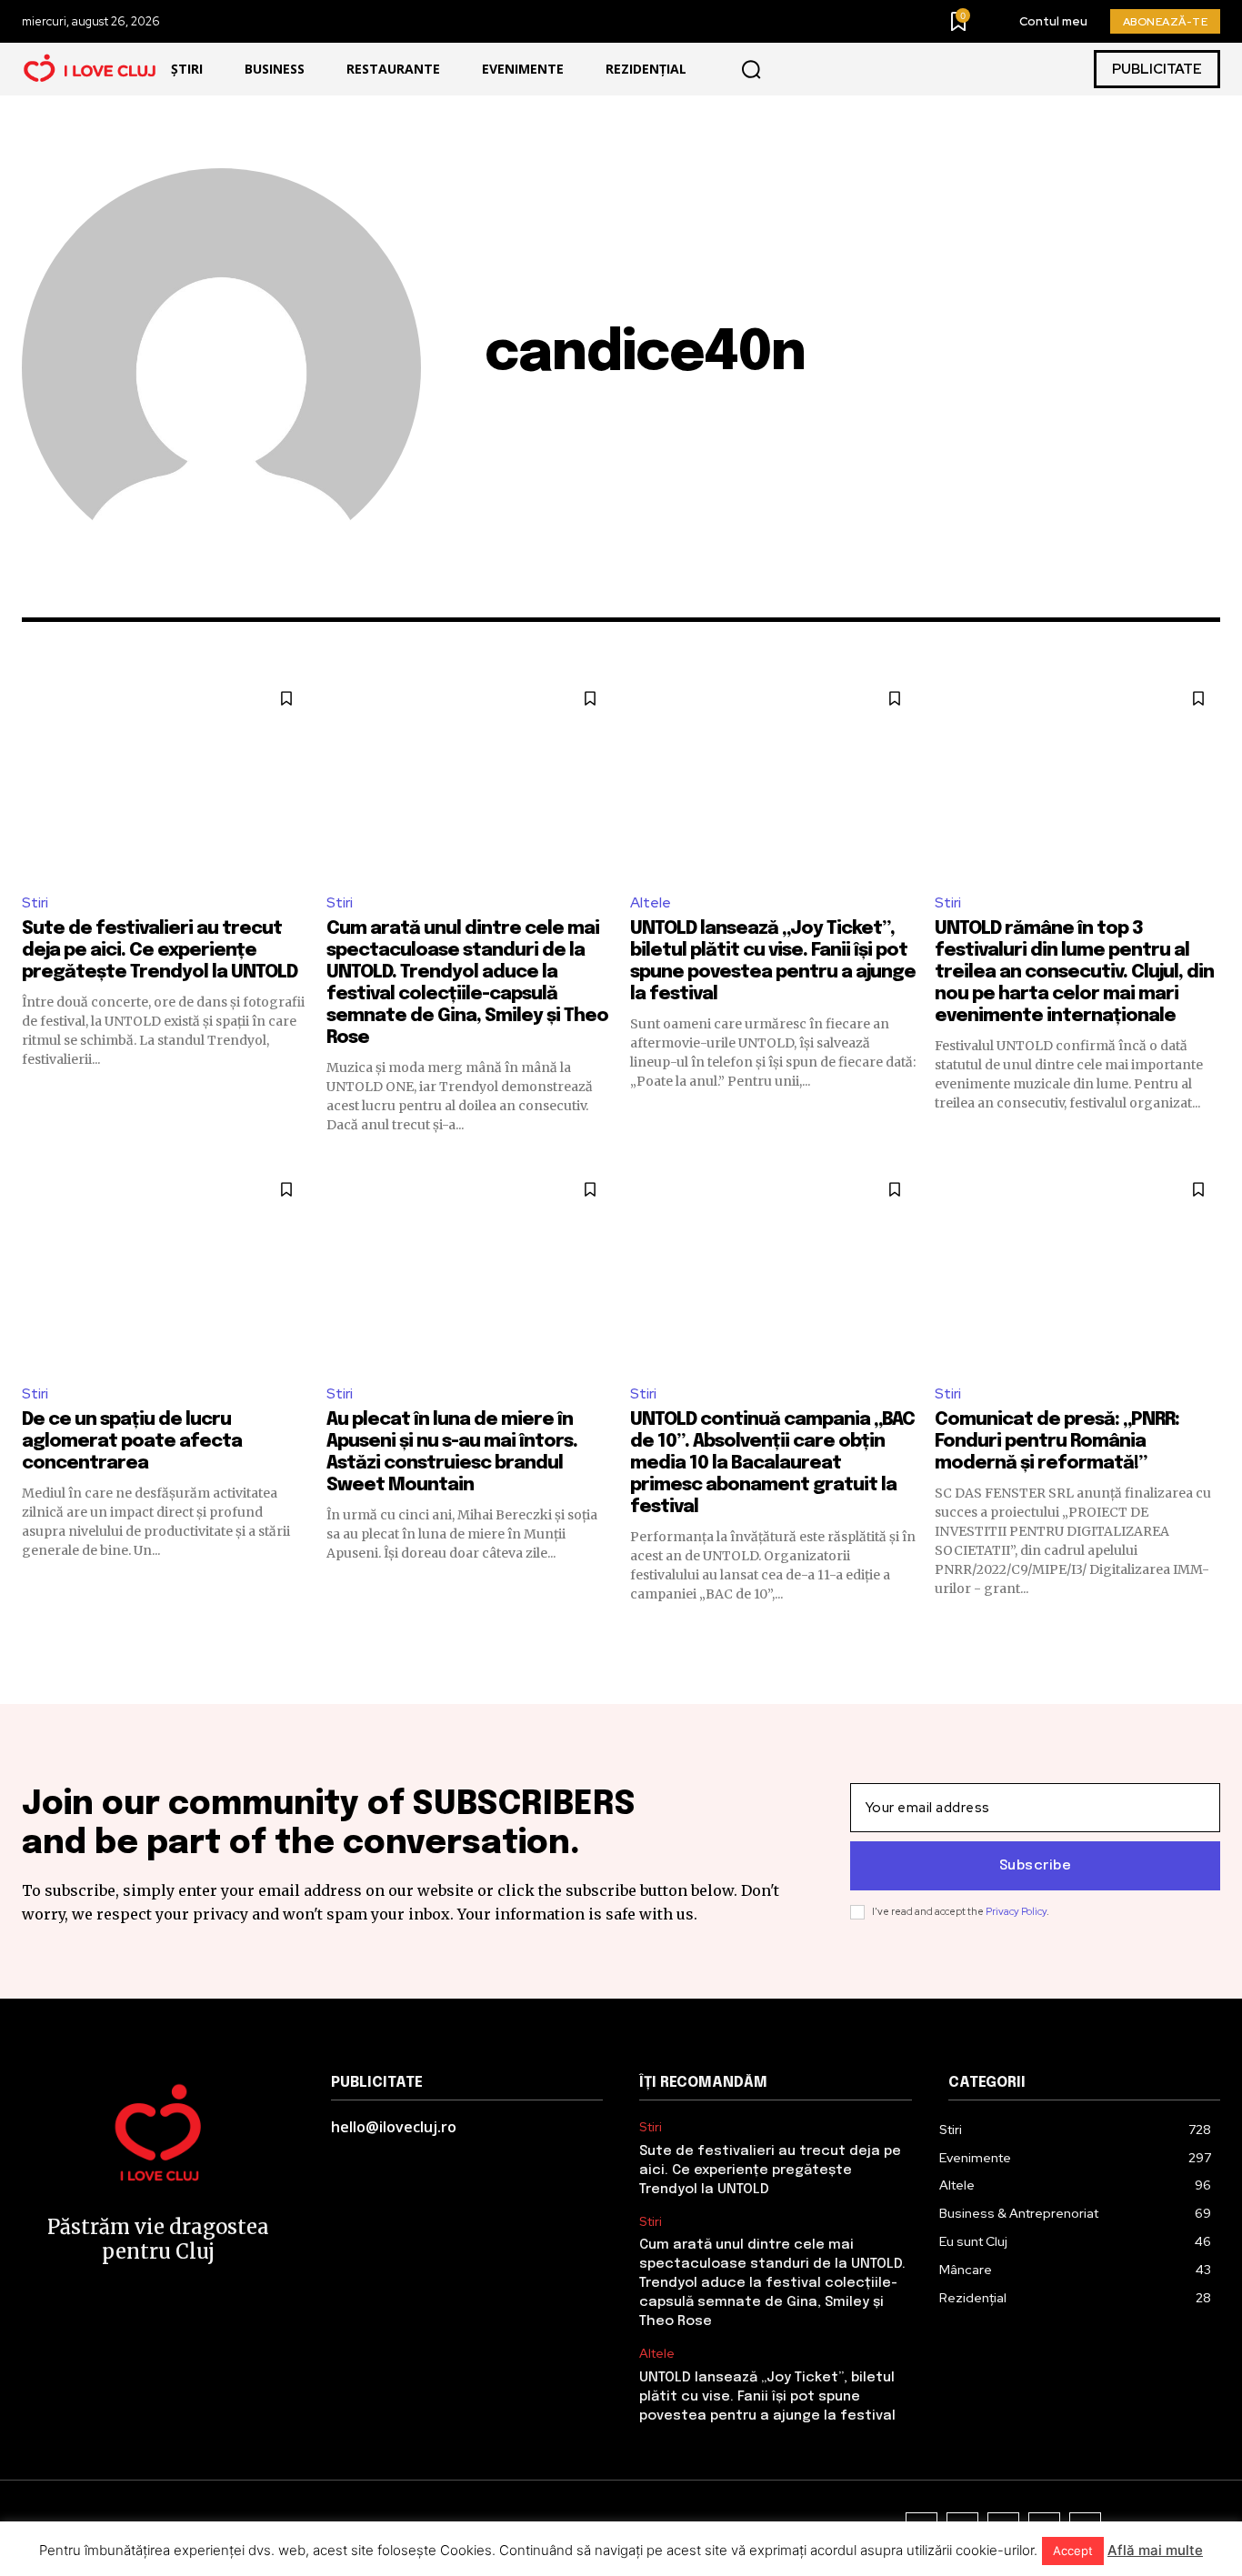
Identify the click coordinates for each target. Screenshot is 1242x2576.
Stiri (35, 902)
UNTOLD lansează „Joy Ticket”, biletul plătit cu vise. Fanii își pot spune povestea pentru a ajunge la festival (767, 2397)
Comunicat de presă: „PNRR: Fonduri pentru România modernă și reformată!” (1057, 1442)
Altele (651, 902)
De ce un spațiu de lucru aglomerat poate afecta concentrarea (132, 1442)
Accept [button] (1073, 2551)
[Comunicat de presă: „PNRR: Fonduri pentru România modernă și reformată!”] (1078, 1268)
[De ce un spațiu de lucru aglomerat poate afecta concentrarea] (165, 1268)
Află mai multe (1155, 2550)
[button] (751, 69)
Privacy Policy (1016, 1911)
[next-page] (1209, 1636)
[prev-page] (33, 1636)
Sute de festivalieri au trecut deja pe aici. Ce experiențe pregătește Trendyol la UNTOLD (160, 951)
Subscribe (1036, 1866)
